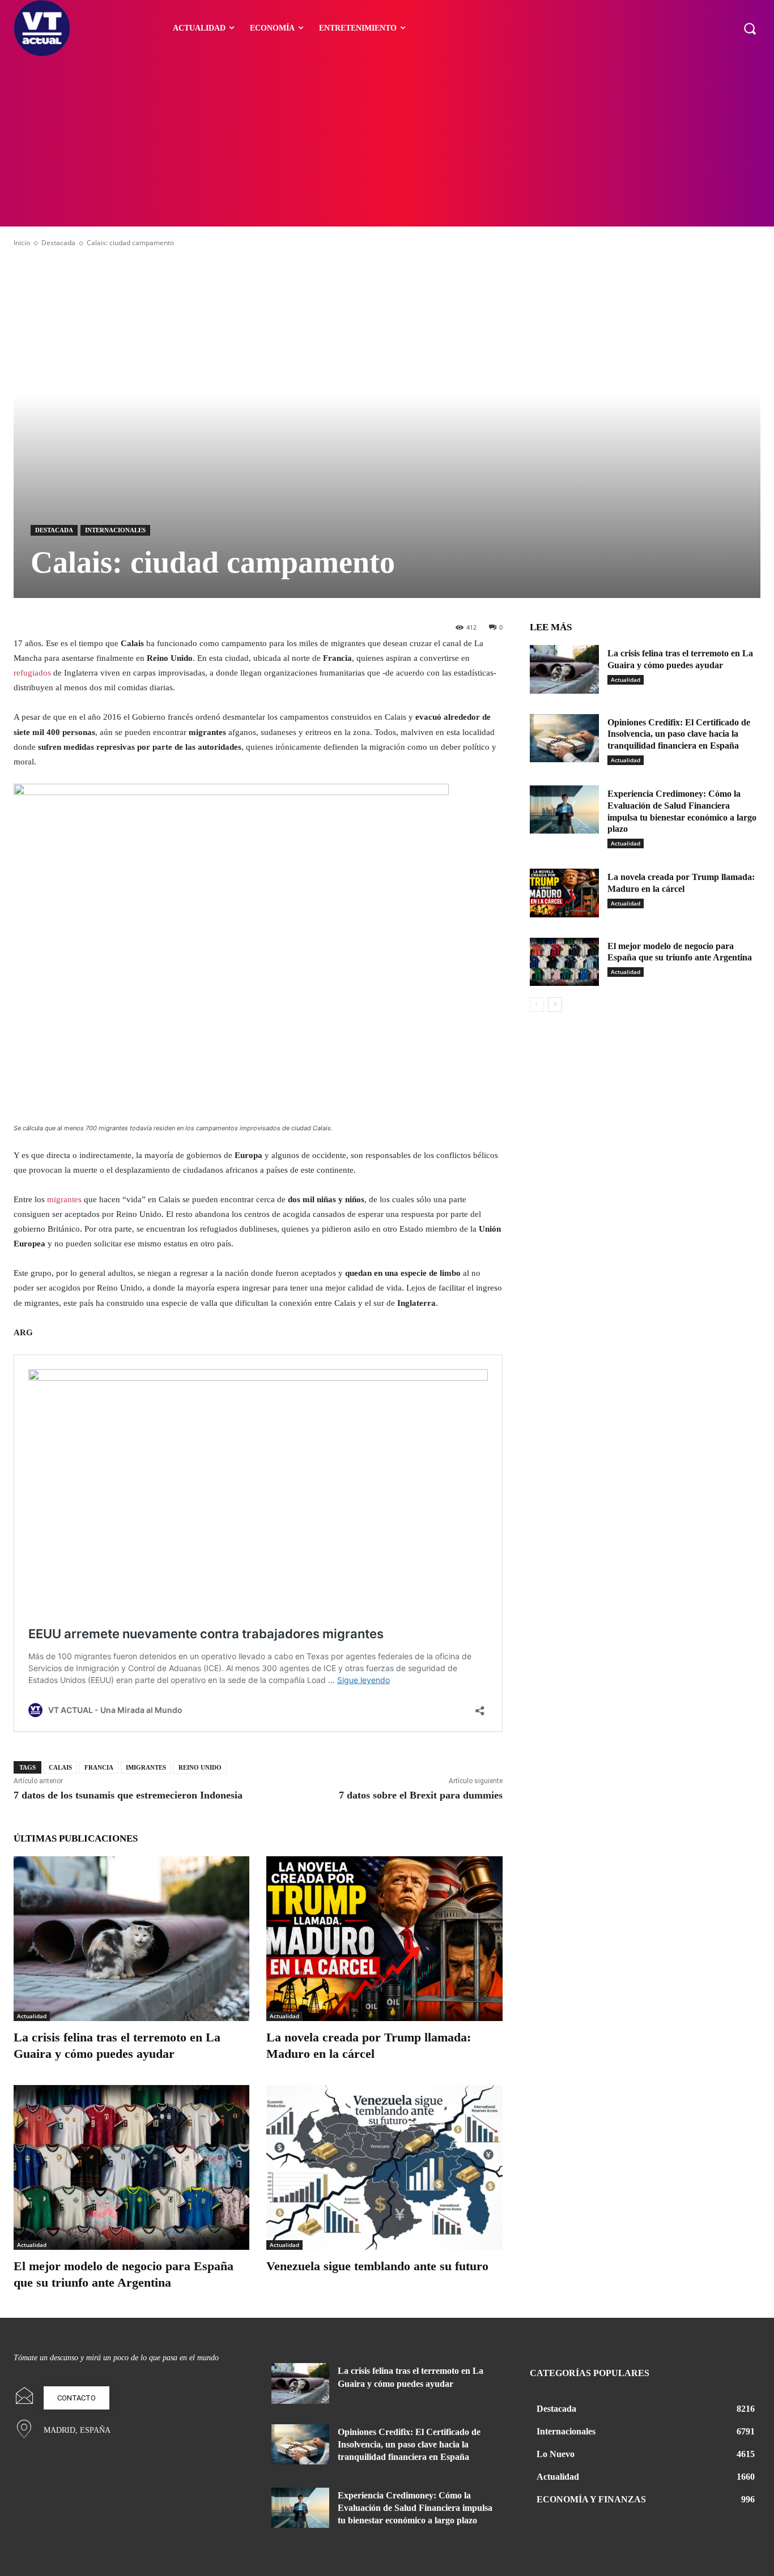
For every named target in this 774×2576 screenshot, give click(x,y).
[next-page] (555, 1005)
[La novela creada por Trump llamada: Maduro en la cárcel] (384, 1939)
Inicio (22, 243)
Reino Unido (200, 1767)
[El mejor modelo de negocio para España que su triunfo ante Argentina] (131, 2167)
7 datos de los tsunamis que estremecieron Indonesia (128, 1795)
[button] (750, 28)
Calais (60, 1767)
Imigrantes (146, 1767)
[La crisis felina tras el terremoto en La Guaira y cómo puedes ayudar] (131, 1939)
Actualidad (32, 2016)
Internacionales (115, 530)
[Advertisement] (387, 142)
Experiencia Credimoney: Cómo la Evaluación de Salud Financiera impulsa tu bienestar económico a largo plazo (415, 2508)
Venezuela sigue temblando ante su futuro (377, 2266)
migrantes (64, 1199)
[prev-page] (537, 1005)
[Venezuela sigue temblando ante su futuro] (384, 2167)
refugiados (32, 673)
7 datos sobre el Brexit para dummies (421, 1795)
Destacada (58, 243)
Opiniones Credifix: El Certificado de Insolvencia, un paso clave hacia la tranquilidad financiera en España (679, 734)
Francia (99, 1767)
